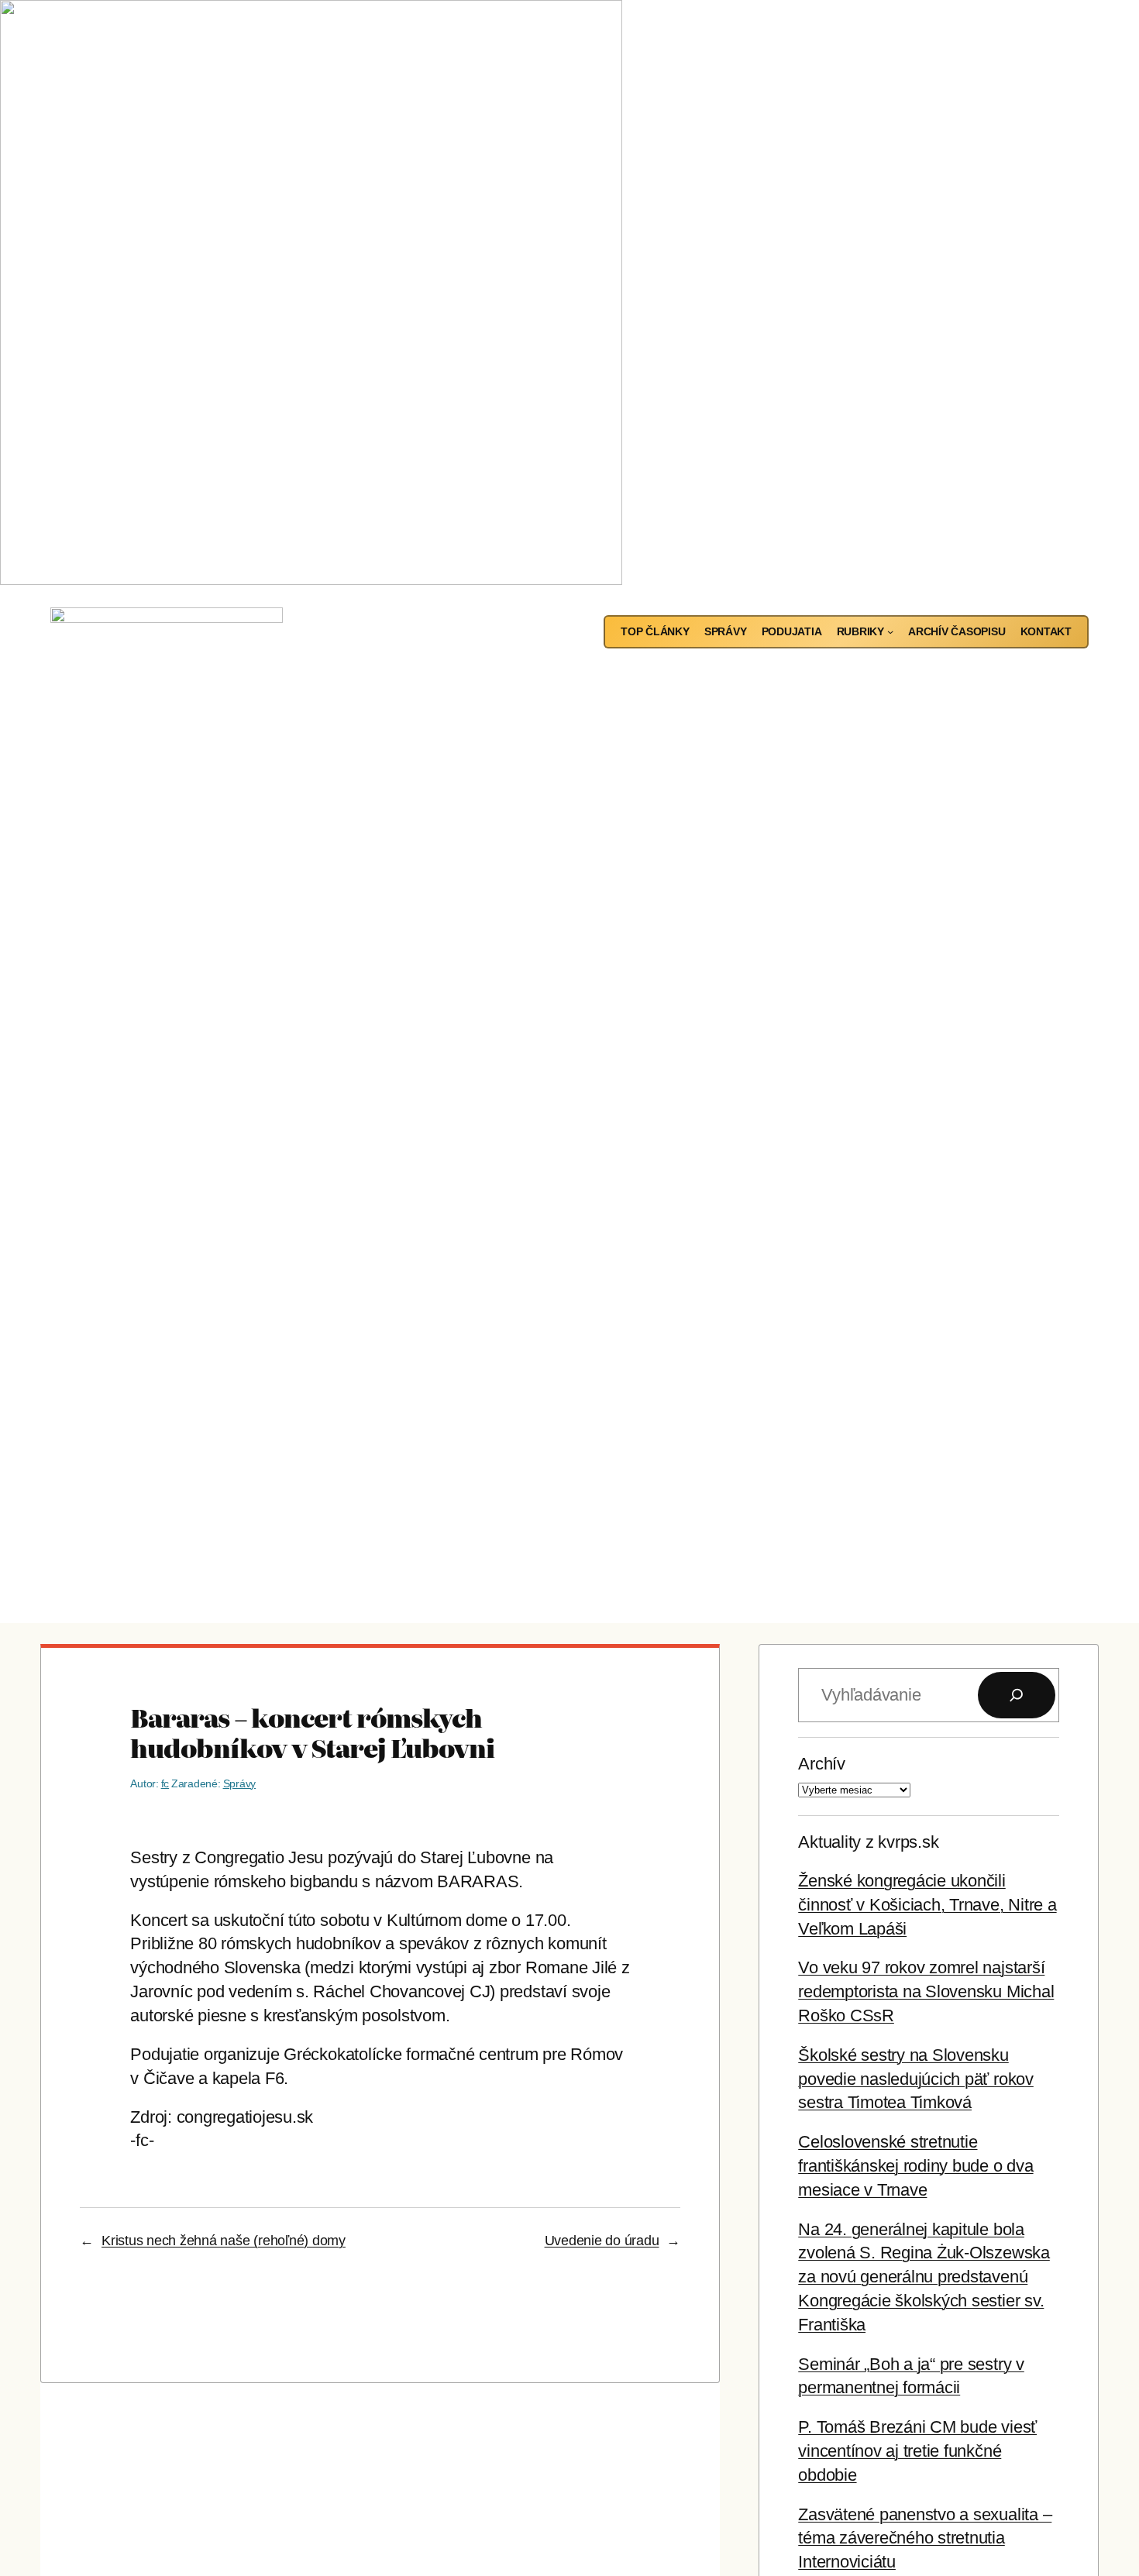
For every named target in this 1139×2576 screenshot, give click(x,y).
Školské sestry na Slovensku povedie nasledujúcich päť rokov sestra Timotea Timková (916, 2079)
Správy (240, 1783)
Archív (822, 1764)
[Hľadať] (1017, 1695)
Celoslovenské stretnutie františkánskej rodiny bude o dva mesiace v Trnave (915, 2166)
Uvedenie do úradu (602, 2241)
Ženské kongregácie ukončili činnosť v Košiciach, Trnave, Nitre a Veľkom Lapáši (927, 1905)
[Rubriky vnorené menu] (890, 631)
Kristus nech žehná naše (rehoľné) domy (224, 2241)
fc (165, 1783)
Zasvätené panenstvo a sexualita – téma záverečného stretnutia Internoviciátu (925, 2538)
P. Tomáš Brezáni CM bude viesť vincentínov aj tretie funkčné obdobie (917, 2451)
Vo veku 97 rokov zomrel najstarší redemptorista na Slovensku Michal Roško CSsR (926, 1991)
